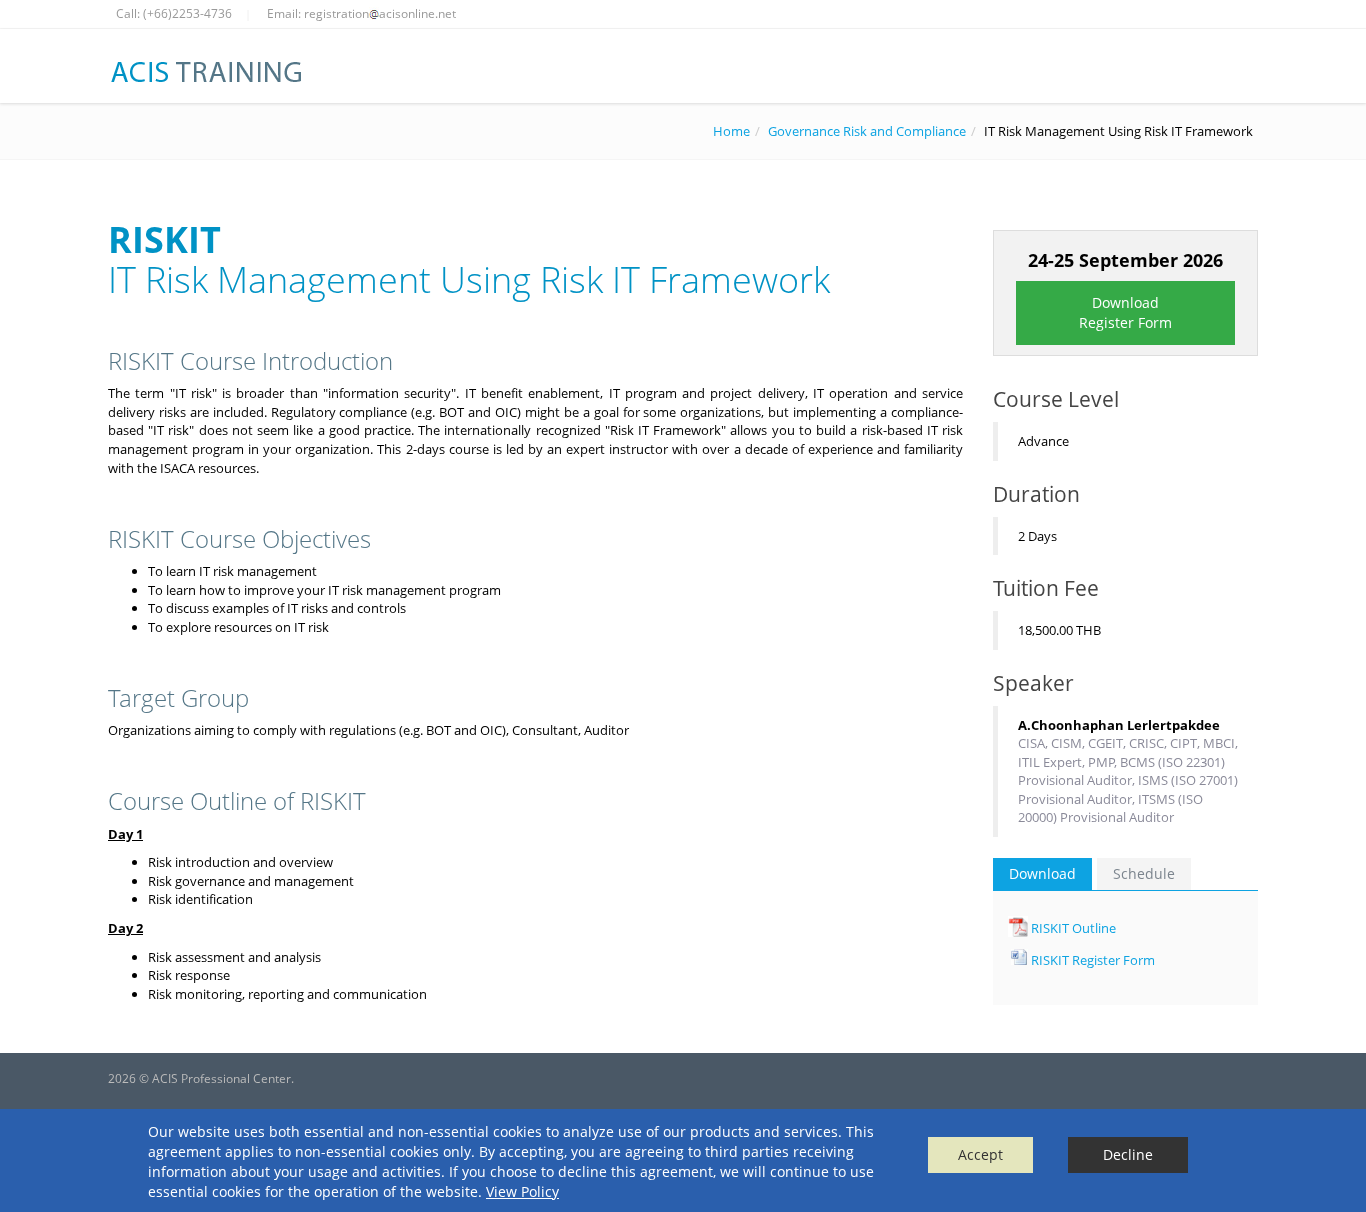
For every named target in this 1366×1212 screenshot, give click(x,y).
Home (731, 131)
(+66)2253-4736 (187, 13)
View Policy (522, 1191)
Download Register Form (1125, 312)
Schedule (1144, 873)
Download (1042, 873)
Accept (980, 1154)
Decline (1128, 1154)
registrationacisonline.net (380, 13)
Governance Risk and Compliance (867, 131)
